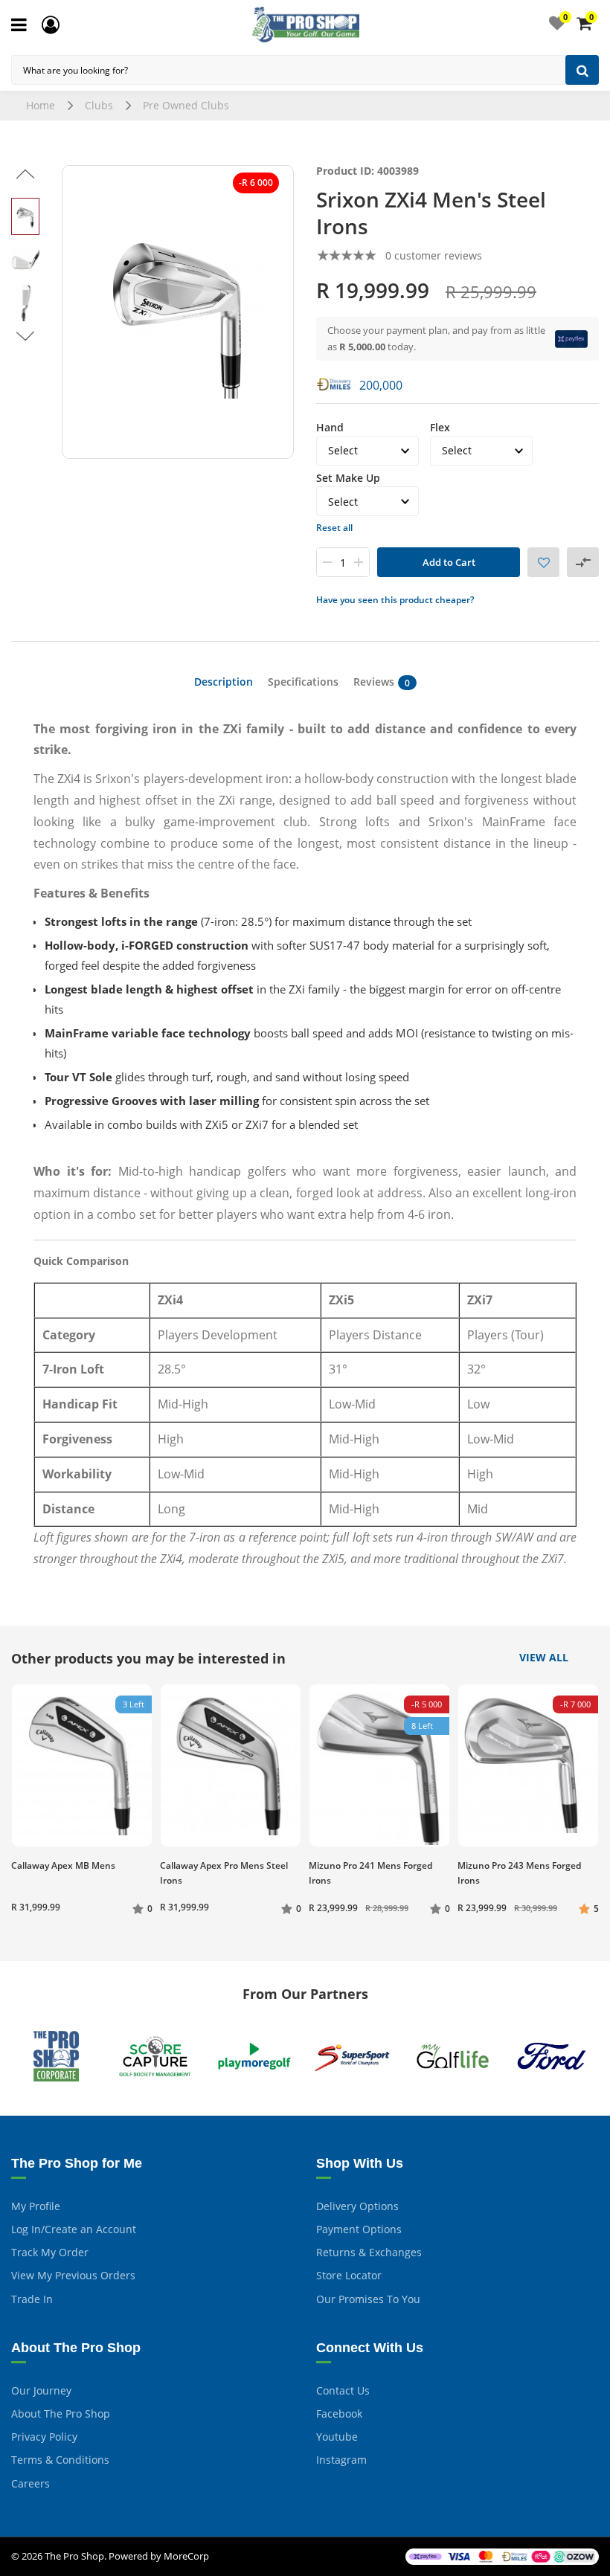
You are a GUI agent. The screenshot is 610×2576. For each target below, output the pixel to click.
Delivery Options (357, 2206)
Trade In (32, 2299)
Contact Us (343, 2390)
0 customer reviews (434, 255)
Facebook (339, 2414)
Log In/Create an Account (74, 2229)
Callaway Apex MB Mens (63, 1865)
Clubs (99, 105)
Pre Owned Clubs (186, 105)
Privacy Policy (44, 2437)
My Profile (36, 2206)
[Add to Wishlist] (543, 562)
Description (224, 682)
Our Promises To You (368, 2299)
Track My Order (50, 2252)
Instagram (341, 2460)
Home (41, 105)
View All (544, 1658)
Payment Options (359, 2229)
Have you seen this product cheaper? (395, 600)
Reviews (382, 682)
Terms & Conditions (60, 2460)
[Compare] (583, 562)
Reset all (334, 528)
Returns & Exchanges (369, 2252)
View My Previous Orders (73, 2275)
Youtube (337, 2437)
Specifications (303, 682)
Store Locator (349, 2275)
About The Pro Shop (61, 2414)
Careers (30, 2483)
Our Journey (41, 2390)
